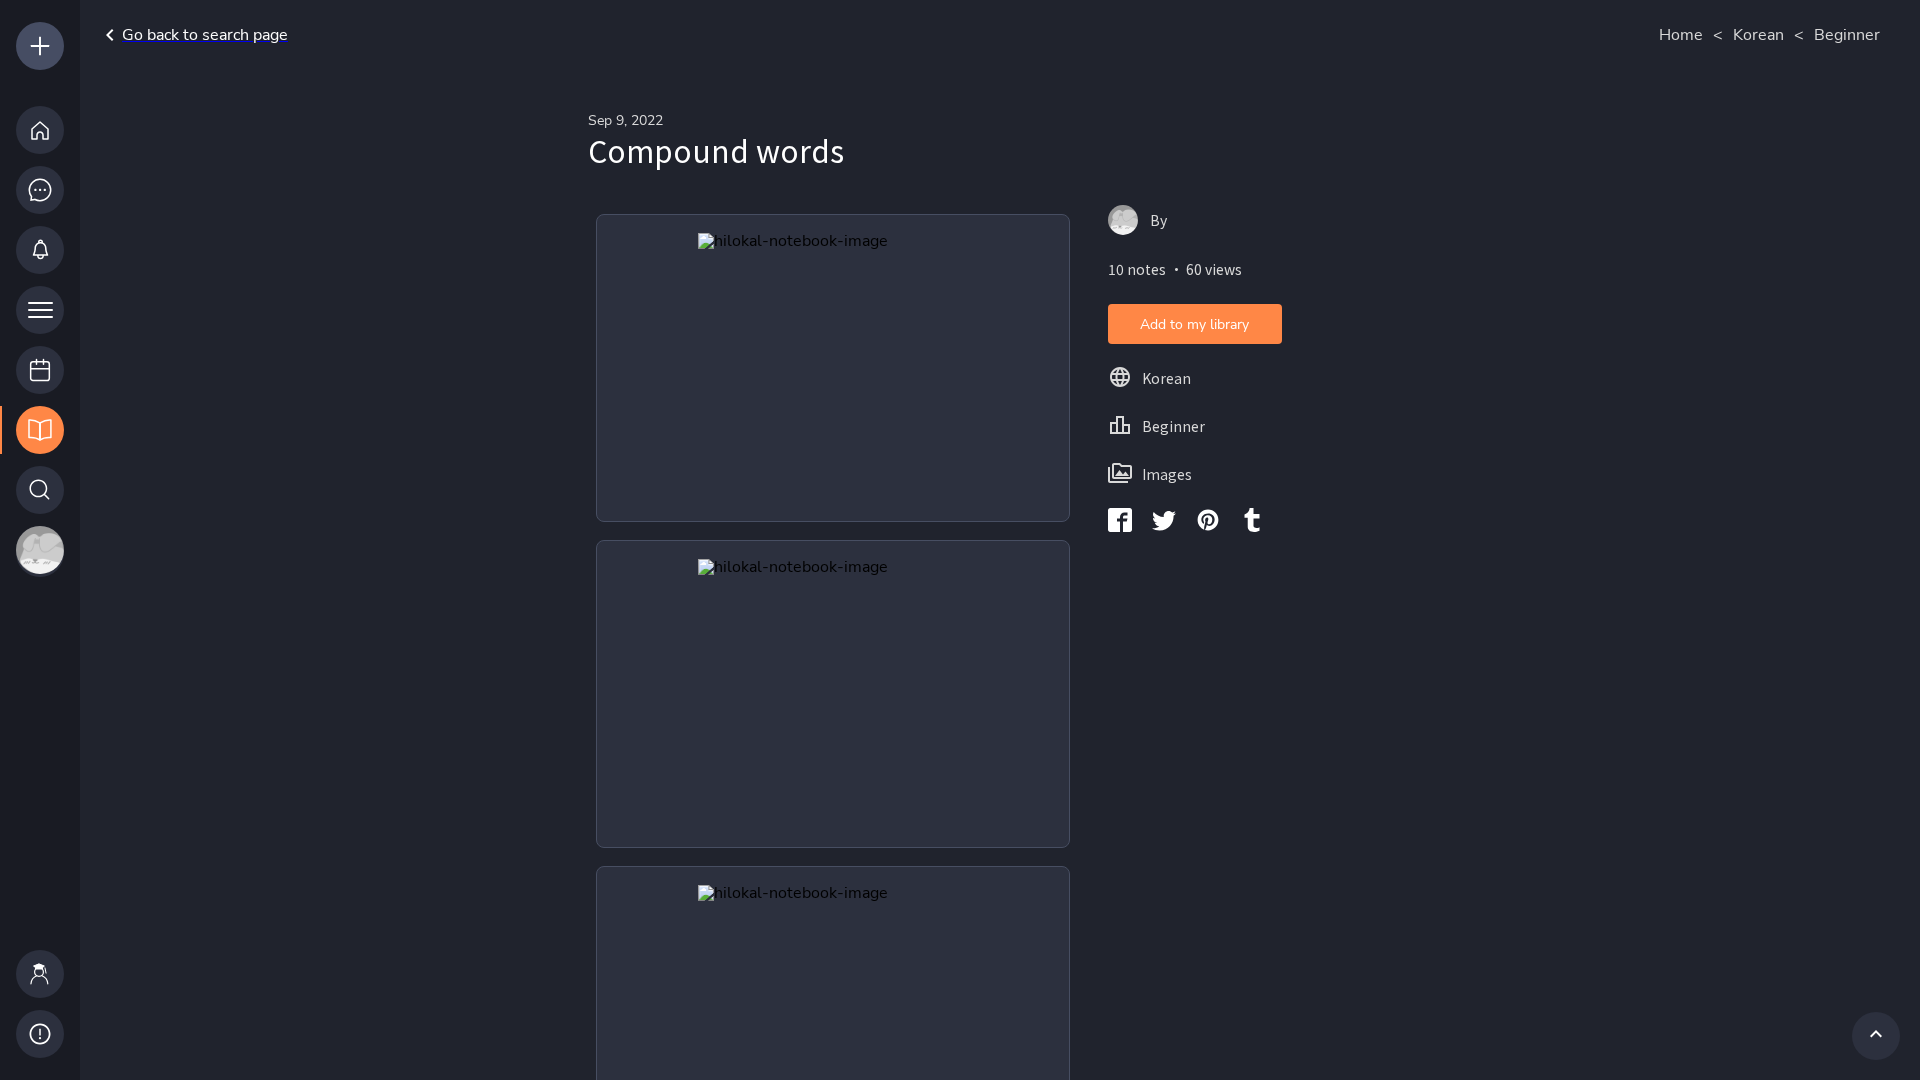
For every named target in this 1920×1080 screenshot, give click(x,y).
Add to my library (1194, 324)
